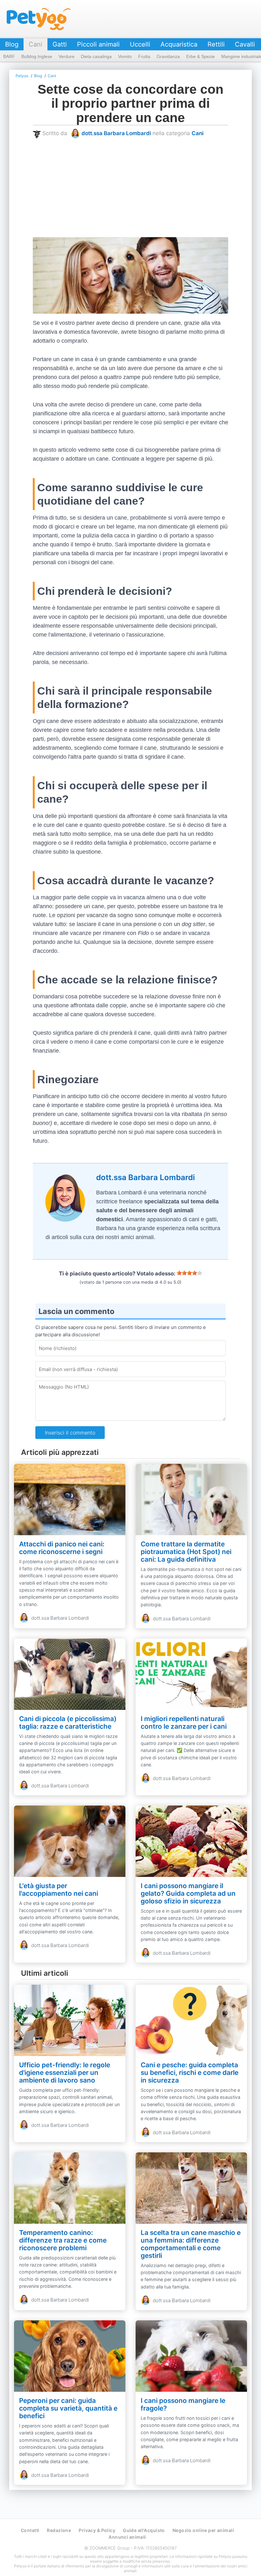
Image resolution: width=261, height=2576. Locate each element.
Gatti (60, 44)
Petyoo (39, 19)
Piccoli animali (98, 44)
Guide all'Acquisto (144, 2530)
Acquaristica (179, 44)
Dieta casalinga (96, 56)
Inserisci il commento (70, 1433)
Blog (12, 44)
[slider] (189, 1273)
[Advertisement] (130, 188)
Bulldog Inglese (37, 56)
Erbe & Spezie (201, 56)
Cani (35, 44)
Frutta (144, 56)
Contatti (30, 2530)
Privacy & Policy (97, 2530)
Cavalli (245, 44)
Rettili (216, 44)
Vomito (125, 56)
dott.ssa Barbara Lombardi (116, 133)
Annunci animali (127, 2537)
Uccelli (140, 44)
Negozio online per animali (203, 2530)
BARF (9, 56)
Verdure (67, 56)
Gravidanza (168, 56)
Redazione (59, 2530)
